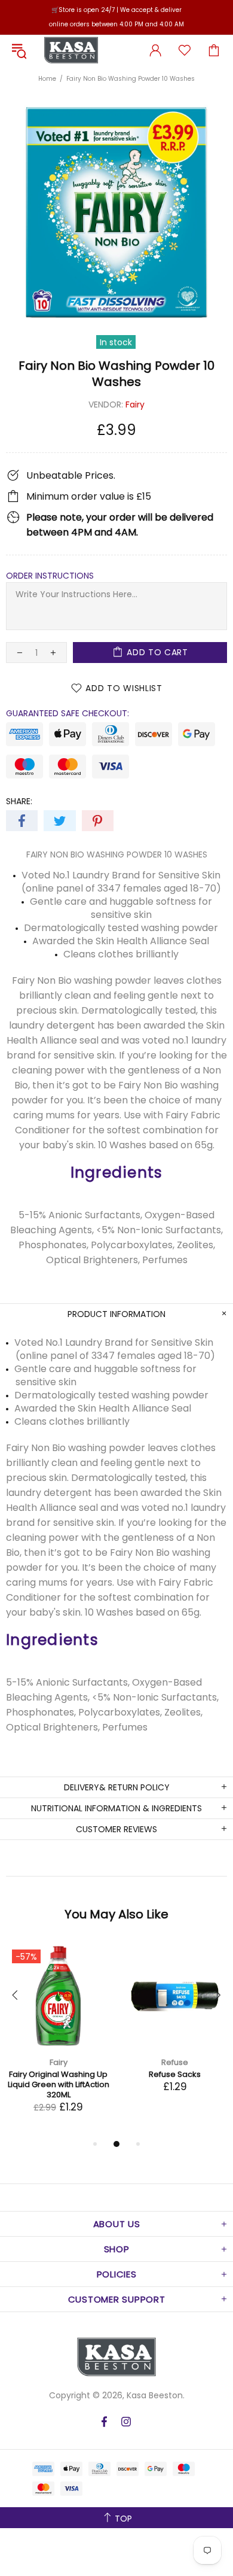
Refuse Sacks (175, 2074)
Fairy (135, 405)
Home (47, 79)
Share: (19, 801)
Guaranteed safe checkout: (68, 713)
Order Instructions (50, 576)
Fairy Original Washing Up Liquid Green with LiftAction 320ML (59, 2084)
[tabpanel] (58, 2040)
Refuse (175, 2062)
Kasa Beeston (71, 50)
